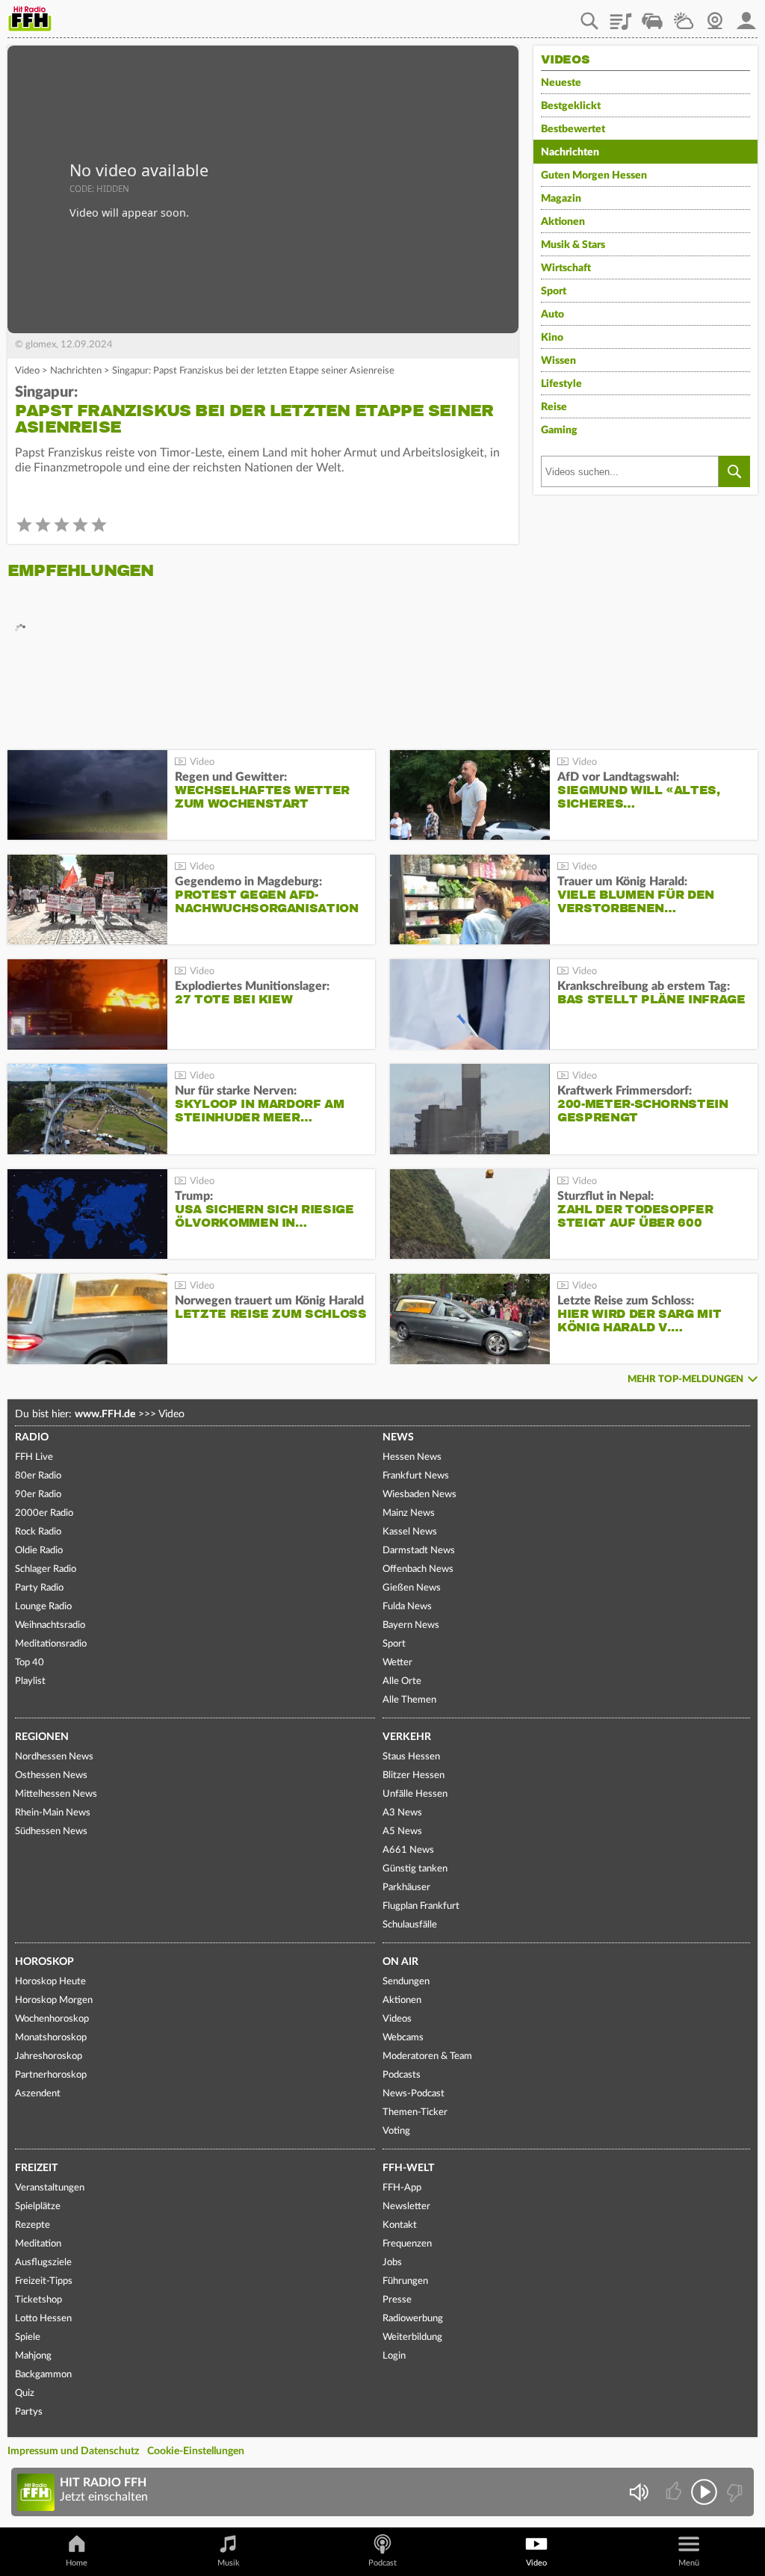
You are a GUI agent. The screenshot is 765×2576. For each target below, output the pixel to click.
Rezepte (32, 2225)
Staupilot (652, 16)
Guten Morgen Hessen (594, 176)
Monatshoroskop (51, 2038)
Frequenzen (407, 2244)
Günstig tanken (415, 1869)
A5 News (402, 1832)
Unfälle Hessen (415, 1794)
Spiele (28, 2337)
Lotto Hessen (43, 2319)
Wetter (684, 16)
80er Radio (38, 1476)
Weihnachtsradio (50, 1625)
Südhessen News (51, 1832)
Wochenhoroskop (52, 2019)
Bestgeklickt (571, 106)
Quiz (25, 2393)
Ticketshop (38, 2300)
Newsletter (406, 2207)
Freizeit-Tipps (44, 2281)
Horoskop (44, 1962)
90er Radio (38, 1495)
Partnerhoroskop (51, 2075)
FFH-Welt (408, 2168)
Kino (552, 338)
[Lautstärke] (638, 2492)
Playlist (621, 16)
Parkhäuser (406, 1888)
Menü (689, 2563)
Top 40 (30, 1663)
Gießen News (412, 1588)
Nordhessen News (54, 1757)
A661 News (408, 1850)
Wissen (558, 361)
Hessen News (412, 1457)
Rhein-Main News (53, 1813)
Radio (32, 1437)
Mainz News (409, 1513)
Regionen (42, 1737)
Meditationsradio (51, 1644)
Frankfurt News (416, 1476)
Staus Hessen (411, 1757)
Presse (397, 2300)
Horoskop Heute (50, 1982)
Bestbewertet (573, 129)
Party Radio (39, 1588)
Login (394, 2356)
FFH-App (402, 2188)
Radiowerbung (413, 2319)
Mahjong (33, 2356)
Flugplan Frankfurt (421, 1906)
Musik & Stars (573, 245)
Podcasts (402, 2075)
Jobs (392, 2263)
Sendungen (406, 1982)
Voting (396, 2131)
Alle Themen (409, 1700)
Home (77, 2563)
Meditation (38, 2244)
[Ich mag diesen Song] (675, 2492)
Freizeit (36, 2168)
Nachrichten (76, 371)
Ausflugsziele (43, 2263)
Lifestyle (561, 384)
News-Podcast (414, 2094)
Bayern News (411, 1625)
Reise (554, 407)
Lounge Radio (43, 1607)
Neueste (561, 83)
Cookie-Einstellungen (196, 2451)
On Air (400, 1962)
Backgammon (43, 2375)
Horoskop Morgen (54, 2000)
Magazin (561, 199)
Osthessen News (51, 1775)
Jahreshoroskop (49, 2056)
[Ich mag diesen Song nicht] (733, 2492)
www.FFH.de (105, 1414)
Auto (552, 315)
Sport (554, 291)
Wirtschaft (566, 268)
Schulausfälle (410, 1925)
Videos (397, 2019)
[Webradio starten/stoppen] (704, 2492)
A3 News (402, 1813)
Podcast (382, 2563)
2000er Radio (44, 1513)
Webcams (403, 2038)
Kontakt (400, 2225)
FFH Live (34, 1457)
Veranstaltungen (50, 2188)
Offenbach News (418, 1569)
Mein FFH (746, 16)
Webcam (715, 16)
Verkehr (407, 1737)
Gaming (559, 430)
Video (27, 371)
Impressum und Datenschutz (73, 2451)
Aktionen (563, 222)
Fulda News (407, 1607)
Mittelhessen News (56, 1794)
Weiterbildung (412, 2337)
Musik (229, 2563)
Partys (29, 2412)
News (398, 1437)
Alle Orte (402, 1681)
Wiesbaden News (419, 1495)
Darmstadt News (419, 1551)
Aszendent (38, 2094)
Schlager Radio (46, 1569)
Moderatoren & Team (427, 2056)
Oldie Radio (39, 1551)
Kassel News (410, 1532)
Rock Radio (38, 1532)
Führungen (405, 2281)
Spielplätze (38, 2207)
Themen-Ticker (415, 2112)
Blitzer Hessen (414, 1775)
